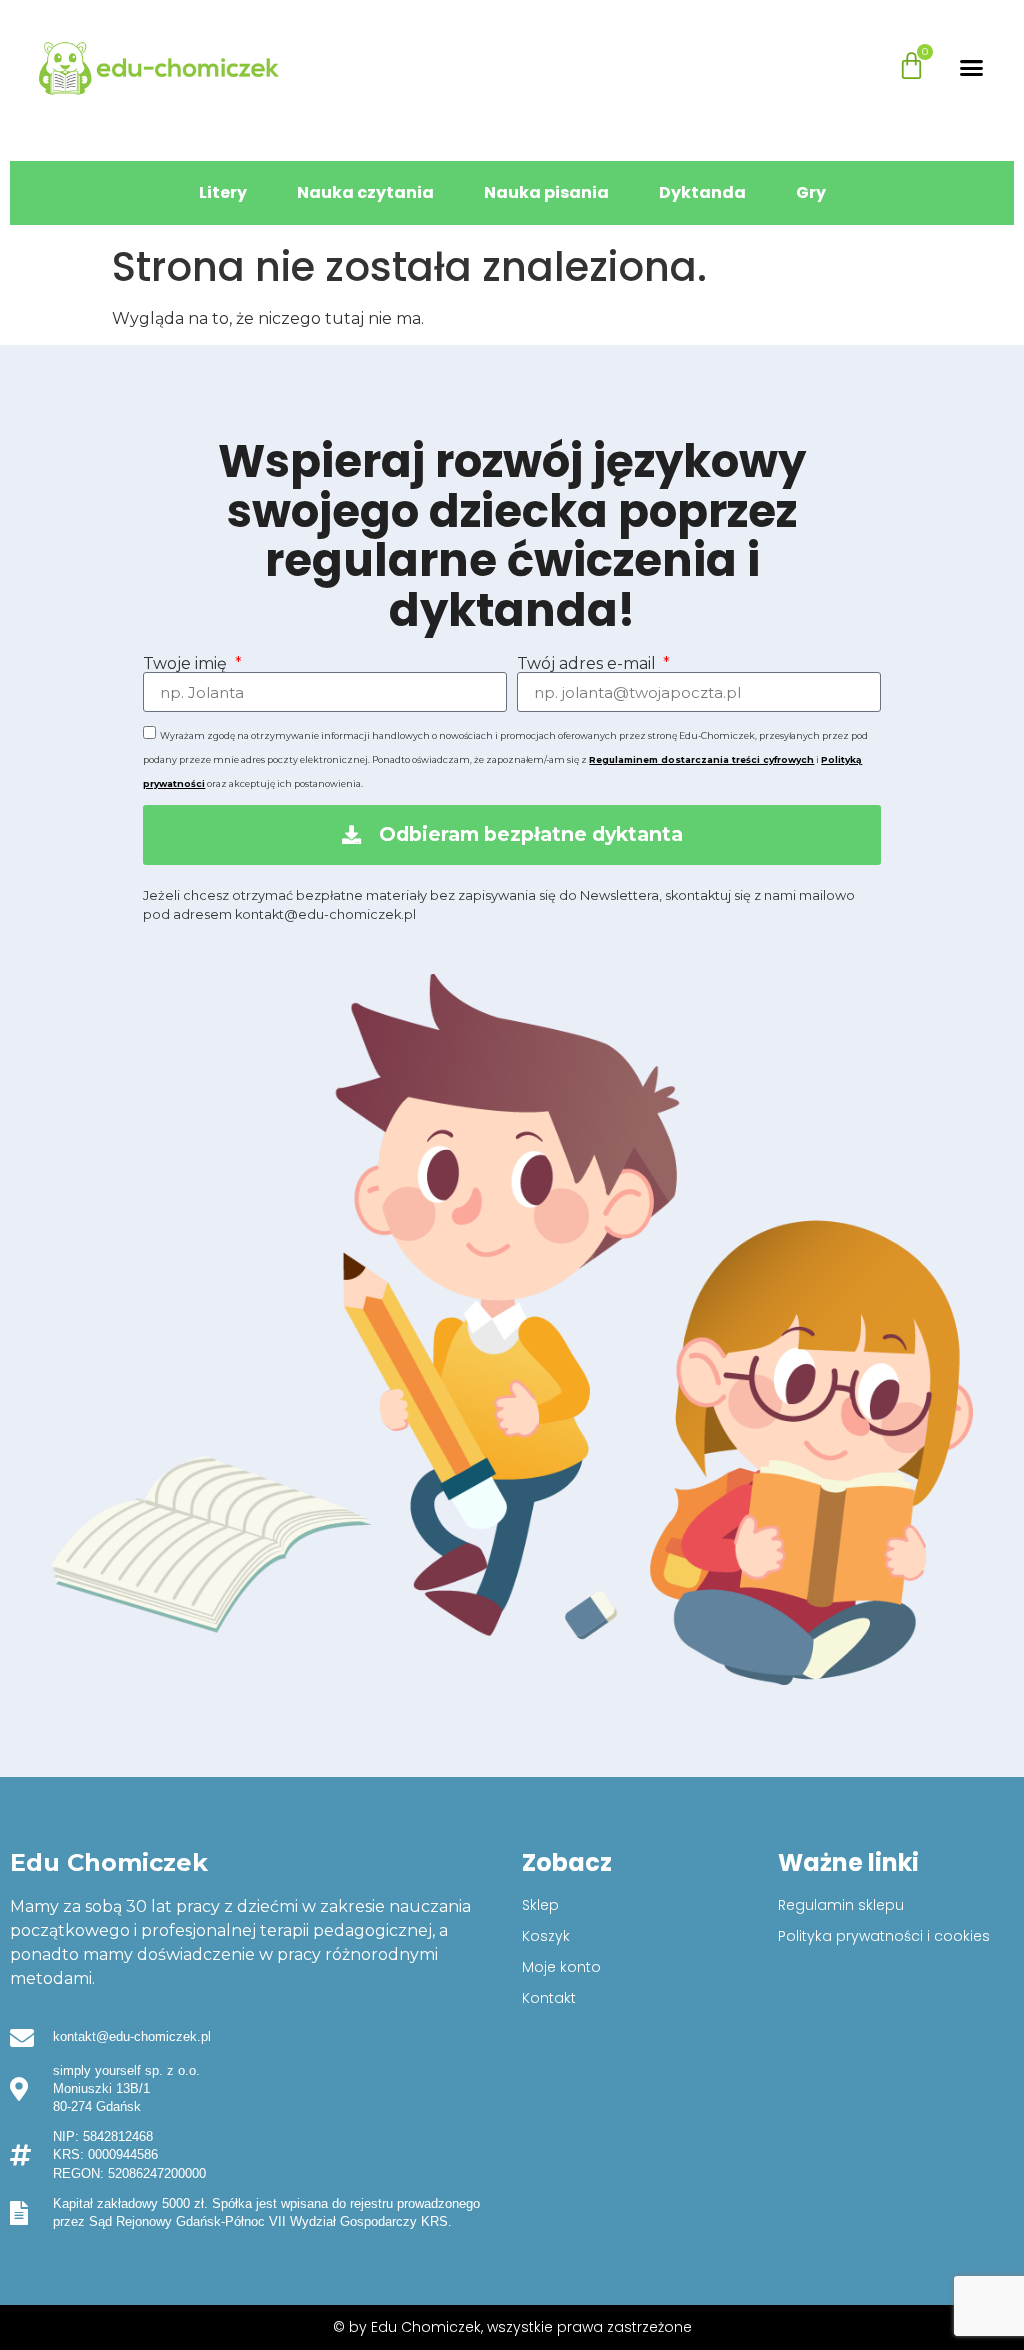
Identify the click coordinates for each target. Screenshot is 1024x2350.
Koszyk (546, 1936)
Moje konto (561, 1967)
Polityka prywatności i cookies (884, 1936)
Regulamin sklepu (841, 1905)
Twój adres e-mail (588, 664)
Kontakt (549, 1998)
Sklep (540, 1905)
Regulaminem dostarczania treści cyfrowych (701, 759)
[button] (972, 68)
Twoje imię (187, 664)
